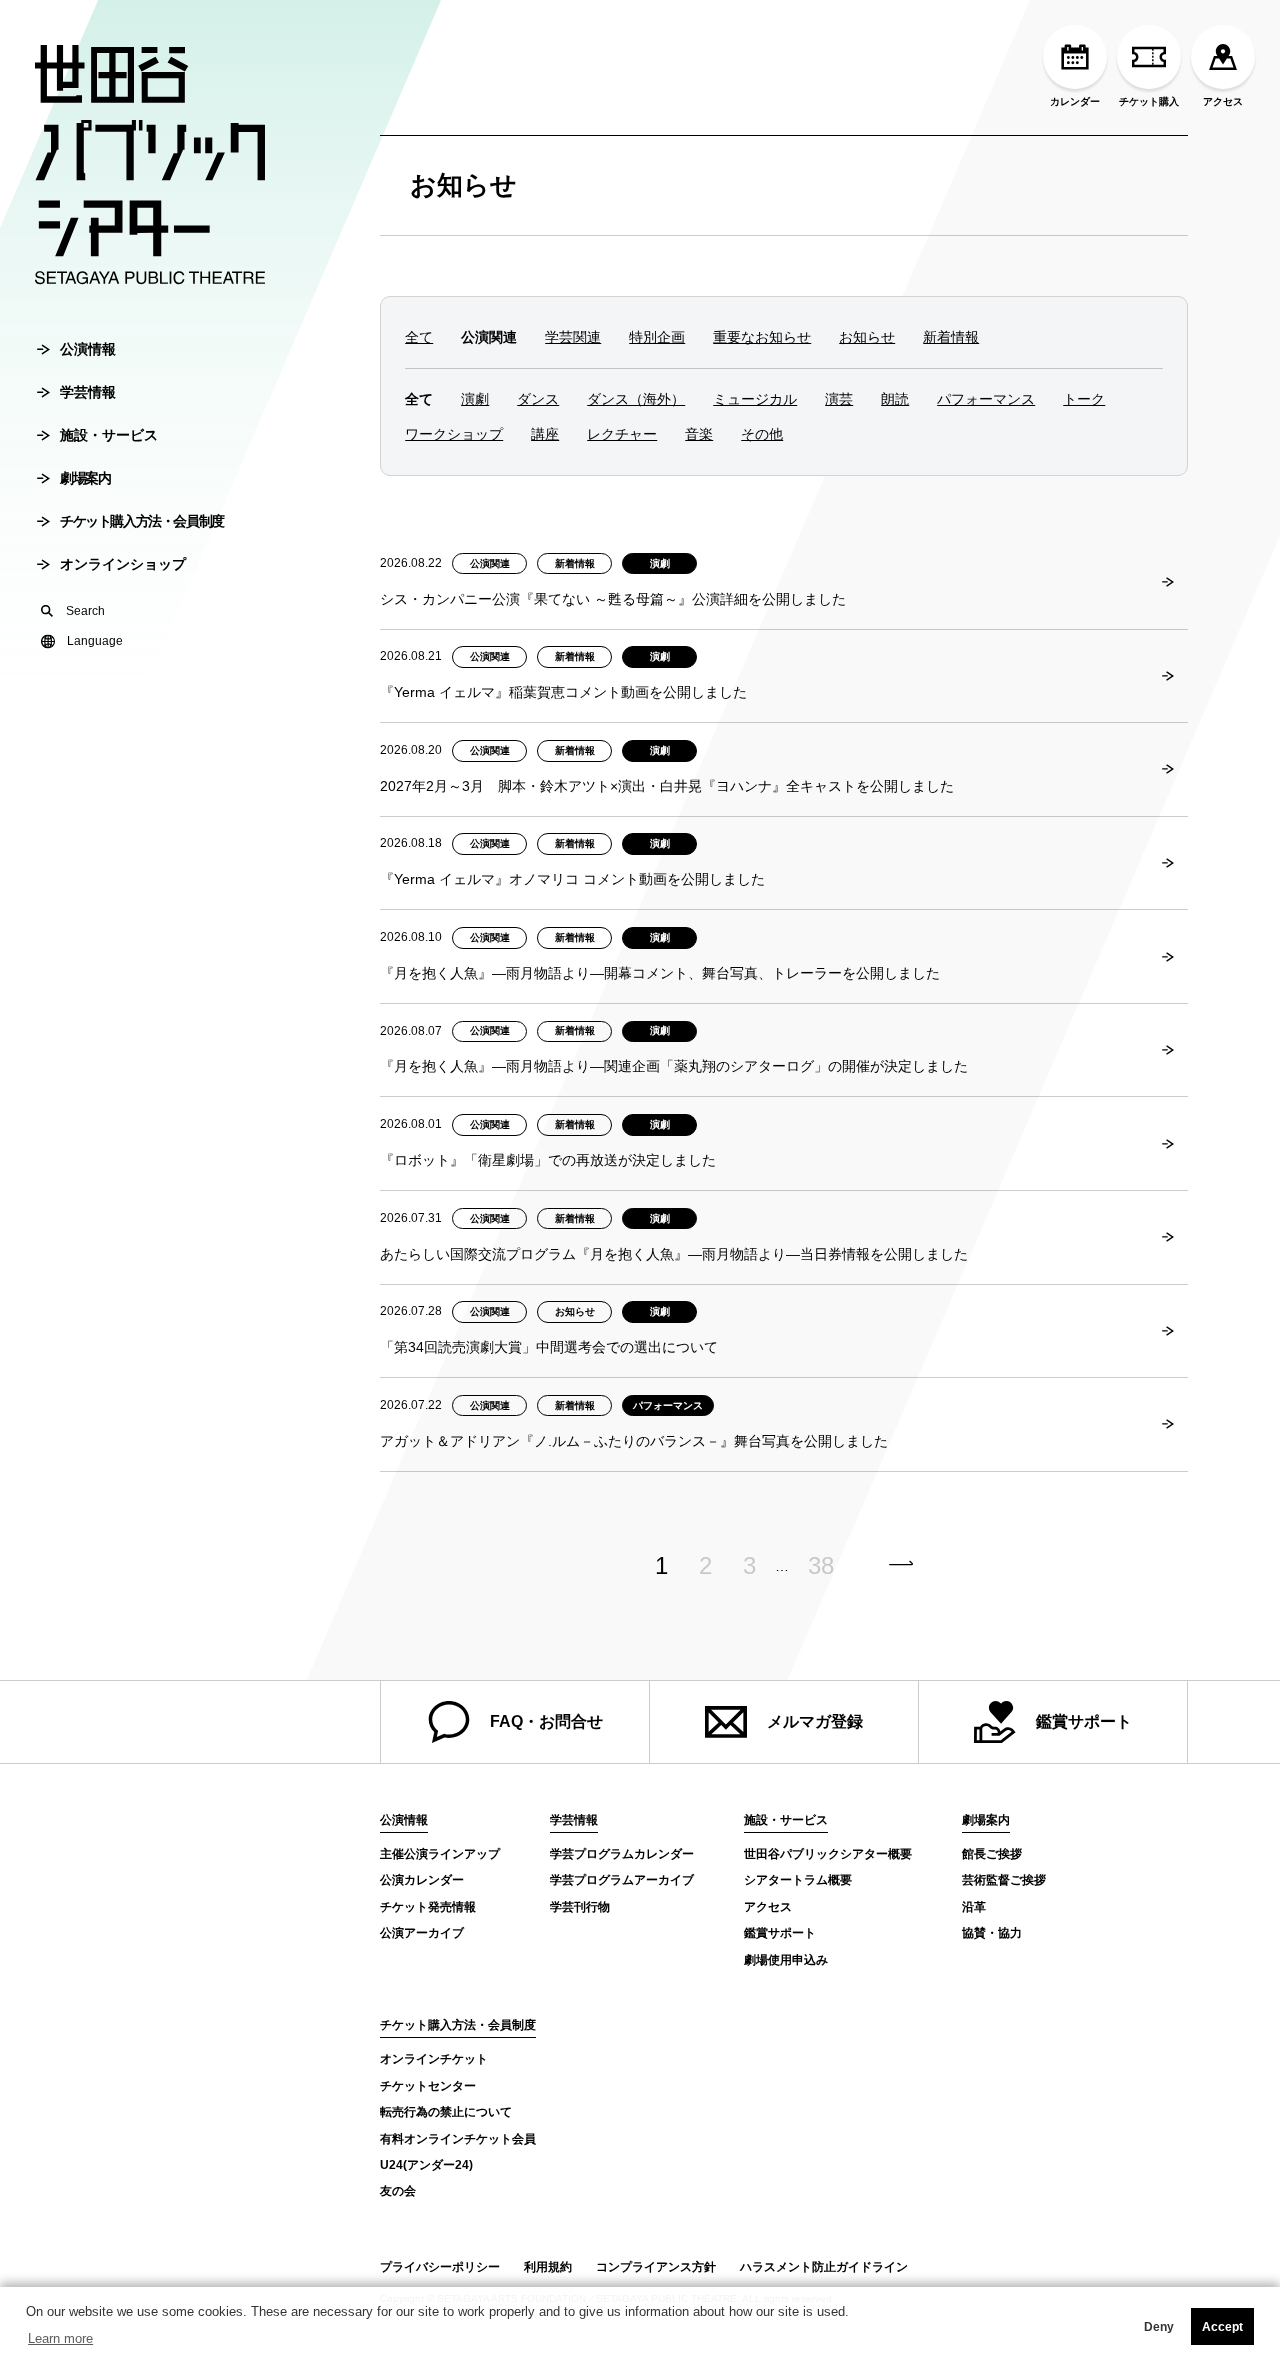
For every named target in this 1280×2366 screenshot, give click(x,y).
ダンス (538, 399)
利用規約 (548, 2267)
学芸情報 (88, 392)
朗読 (895, 399)
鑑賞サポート (1084, 1721)
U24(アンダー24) (426, 2165)
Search (85, 611)
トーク (1084, 399)
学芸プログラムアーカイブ (622, 1880)
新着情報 (951, 337)
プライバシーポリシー (440, 2267)
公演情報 (88, 349)
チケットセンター (428, 2086)
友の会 (398, 2191)
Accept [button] (1222, 2327)
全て (419, 337)
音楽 (699, 434)
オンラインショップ (123, 564)
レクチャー (622, 434)
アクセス (1223, 101)
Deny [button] (1159, 2327)
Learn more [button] (60, 2338)
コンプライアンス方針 (656, 2267)
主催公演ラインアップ (440, 1854)
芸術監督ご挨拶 (1004, 1880)
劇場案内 (85, 478)
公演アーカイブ (422, 1933)
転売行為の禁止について (446, 2112)
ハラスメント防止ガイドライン (824, 2267)
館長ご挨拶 (992, 1854)
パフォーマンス (986, 399)
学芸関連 (573, 337)
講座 (545, 434)
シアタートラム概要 (798, 1880)
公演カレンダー (422, 1880)
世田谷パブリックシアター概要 (828, 1854)
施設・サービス (109, 435)
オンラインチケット (434, 2059)
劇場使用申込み (786, 1960)
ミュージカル (755, 399)
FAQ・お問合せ (546, 1721)
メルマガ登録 (815, 1721)
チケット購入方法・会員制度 (142, 521)
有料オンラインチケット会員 (458, 2139)
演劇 (475, 399)
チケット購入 (1149, 101)
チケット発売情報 (428, 1907)
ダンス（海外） (636, 399)
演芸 (839, 399)
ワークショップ (454, 434)
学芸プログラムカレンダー (622, 1854)
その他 (762, 434)
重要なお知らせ (762, 337)
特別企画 (657, 337)
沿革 (974, 1907)
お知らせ (463, 185)
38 (821, 1566)
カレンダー (1075, 101)
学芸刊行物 (580, 1907)
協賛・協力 (992, 1933)
